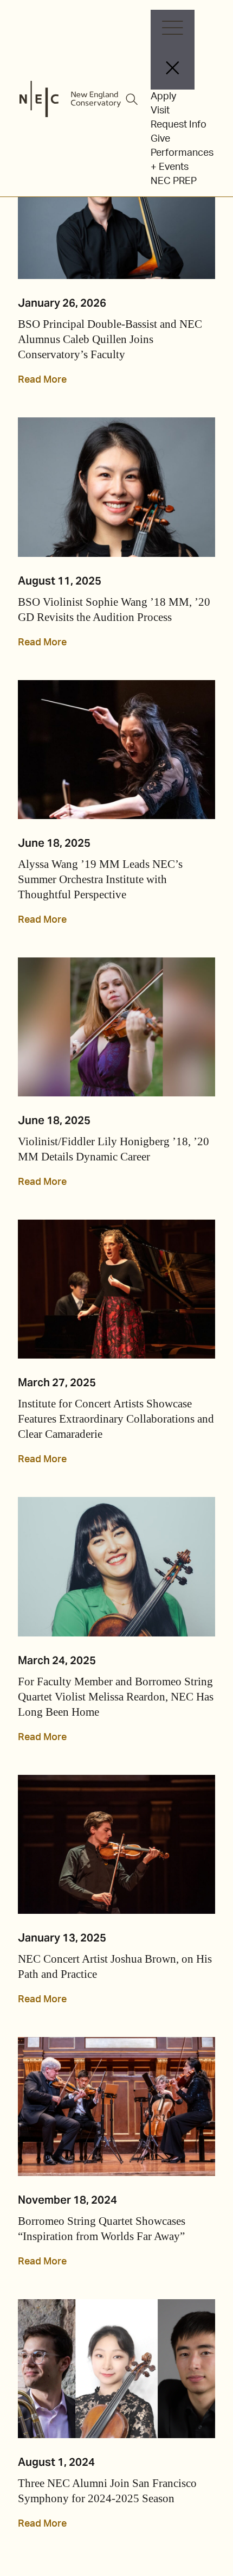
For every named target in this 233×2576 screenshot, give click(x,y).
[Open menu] (173, 30)
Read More (42, 380)
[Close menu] (173, 70)
